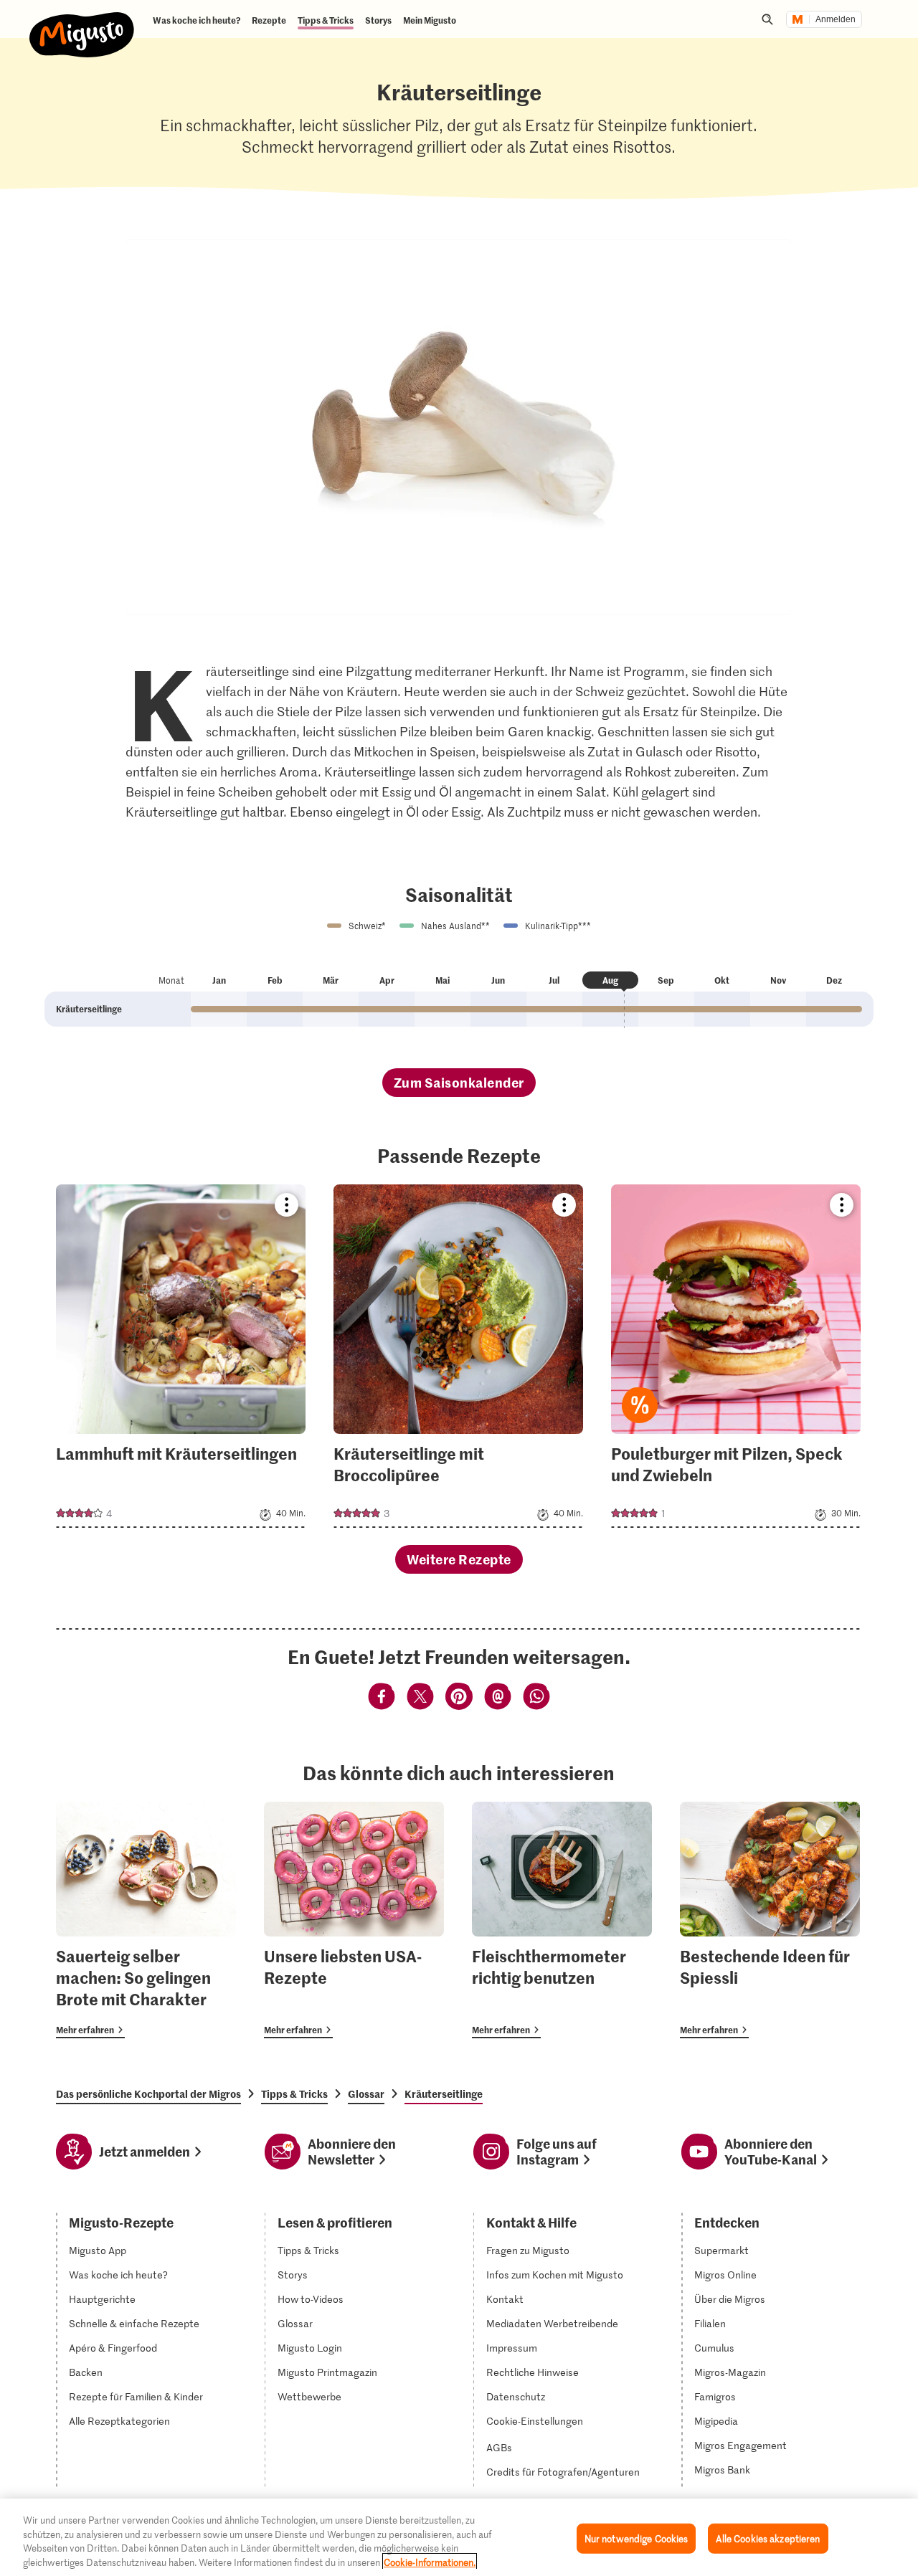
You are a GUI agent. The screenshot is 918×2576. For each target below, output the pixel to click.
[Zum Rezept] (181, 1356)
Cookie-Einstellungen (535, 2421)
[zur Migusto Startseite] (82, 23)
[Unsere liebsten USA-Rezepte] (354, 1920)
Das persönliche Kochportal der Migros (148, 2093)
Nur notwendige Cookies (637, 2538)
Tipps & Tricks (294, 2093)
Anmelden (836, 19)
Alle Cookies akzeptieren (768, 2538)
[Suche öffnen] (767, 19)
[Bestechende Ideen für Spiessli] (770, 1920)
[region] (459, 2537)
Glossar (366, 2093)
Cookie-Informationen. (430, 2561)
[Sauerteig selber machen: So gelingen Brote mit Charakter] (146, 1920)
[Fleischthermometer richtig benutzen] (562, 1920)
